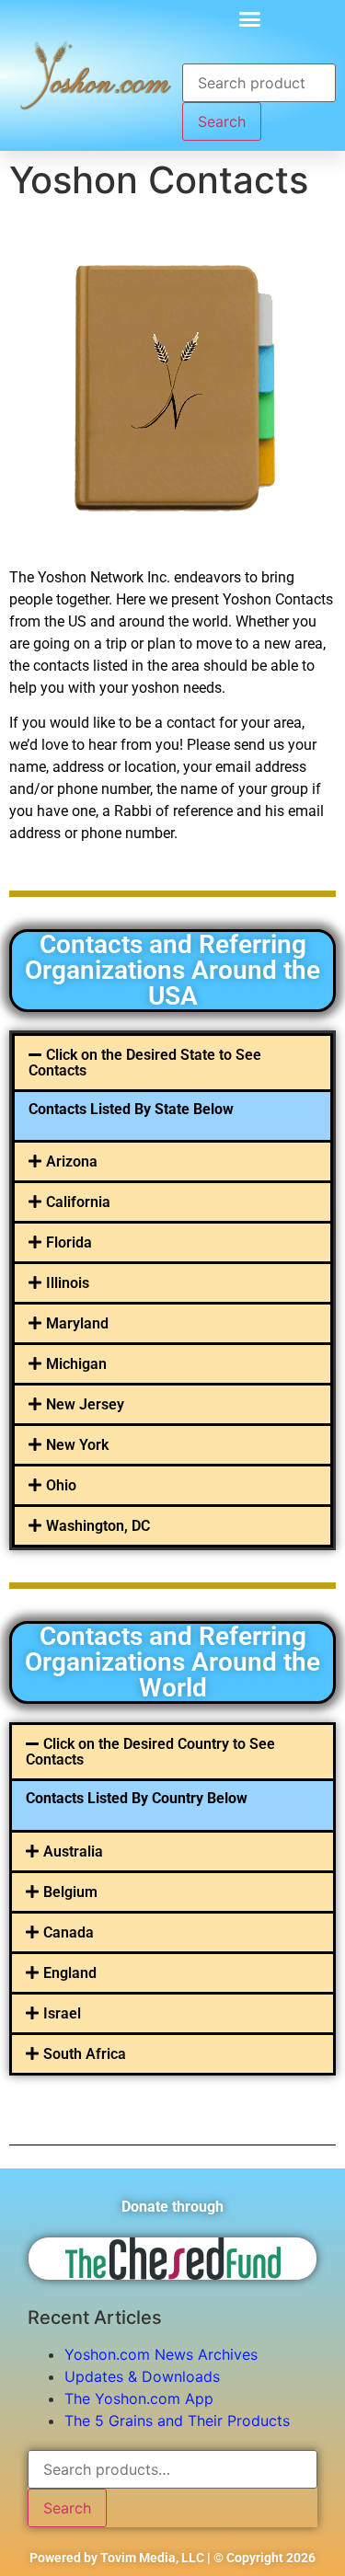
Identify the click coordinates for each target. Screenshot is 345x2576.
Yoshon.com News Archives (161, 2354)
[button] (250, 18)
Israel (62, 2013)
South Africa (85, 2054)
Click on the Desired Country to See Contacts (150, 1752)
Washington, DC (98, 1526)
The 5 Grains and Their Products (177, 2421)
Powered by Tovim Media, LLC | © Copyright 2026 (172, 2558)
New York (77, 1445)
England (70, 1973)
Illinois (68, 1283)
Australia (73, 1851)
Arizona (72, 1161)
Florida (69, 1242)
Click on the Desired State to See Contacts (145, 1063)
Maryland (77, 1323)
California (78, 1202)
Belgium (70, 1892)
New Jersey (85, 1404)
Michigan (76, 1364)
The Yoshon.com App (139, 2398)
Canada (69, 1932)
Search (222, 121)
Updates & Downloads (142, 2376)
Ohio (61, 1485)
